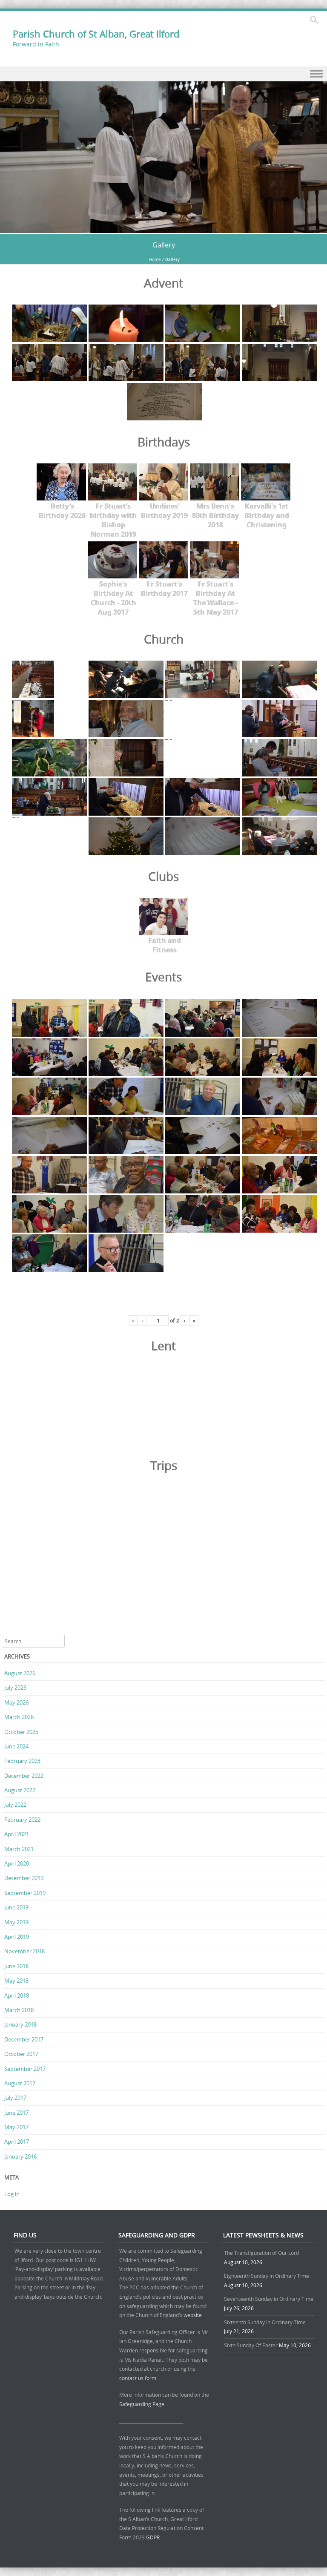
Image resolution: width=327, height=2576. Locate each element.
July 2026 (15, 1688)
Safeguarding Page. (143, 2404)
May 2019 (16, 1922)
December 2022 (24, 1776)
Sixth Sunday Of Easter (251, 2345)
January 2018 (20, 2024)
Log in (12, 2194)
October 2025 (21, 1732)
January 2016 (20, 2156)
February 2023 (22, 1761)
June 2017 (16, 2113)
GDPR (153, 2537)
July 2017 (15, 2098)
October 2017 (21, 2054)
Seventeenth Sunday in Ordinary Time (269, 2299)
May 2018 (16, 1981)
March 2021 (19, 1849)
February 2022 (22, 1820)
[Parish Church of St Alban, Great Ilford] (163, 228)
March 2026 (19, 1717)
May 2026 (16, 1702)
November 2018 (24, 1951)
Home (155, 260)
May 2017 (16, 2127)
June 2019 (16, 1907)
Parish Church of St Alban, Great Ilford (96, 34)
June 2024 (16, 1746)
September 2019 (25, 1893)
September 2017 (25, 2069)
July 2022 (15, 1805)
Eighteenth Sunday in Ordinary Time (267, 2276)
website (193, 2315)
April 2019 (17, 1937)
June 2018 (16, 1966)
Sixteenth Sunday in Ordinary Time (265, 2322)
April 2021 (17, 1834)
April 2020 (17, 1863)
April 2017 (17, 2142)
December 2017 (24, 2039)
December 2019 (24, 1878)
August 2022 (20, 1790)
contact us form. (139, 2378)
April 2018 (17, 1995)
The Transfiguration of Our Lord (261, 2253)
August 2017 (20, 2083)
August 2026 (20, 1673)
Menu (163, 74)
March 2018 (19, 2010)
